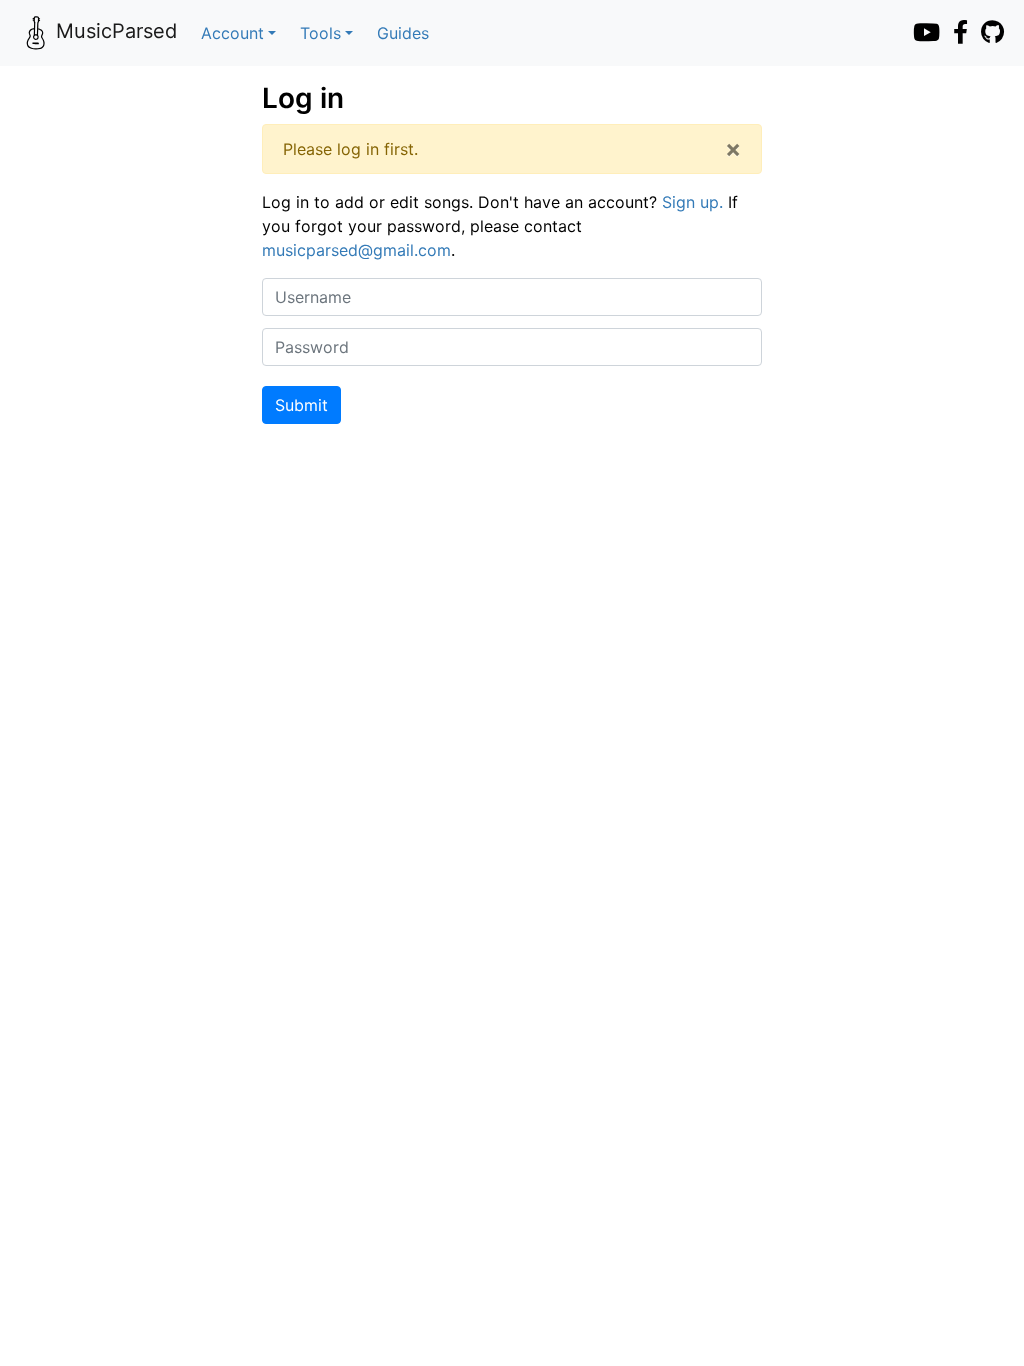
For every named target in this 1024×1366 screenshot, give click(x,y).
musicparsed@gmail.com (356, 250)
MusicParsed (116, 31)
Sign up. (692, 202)
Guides (403, 33)
